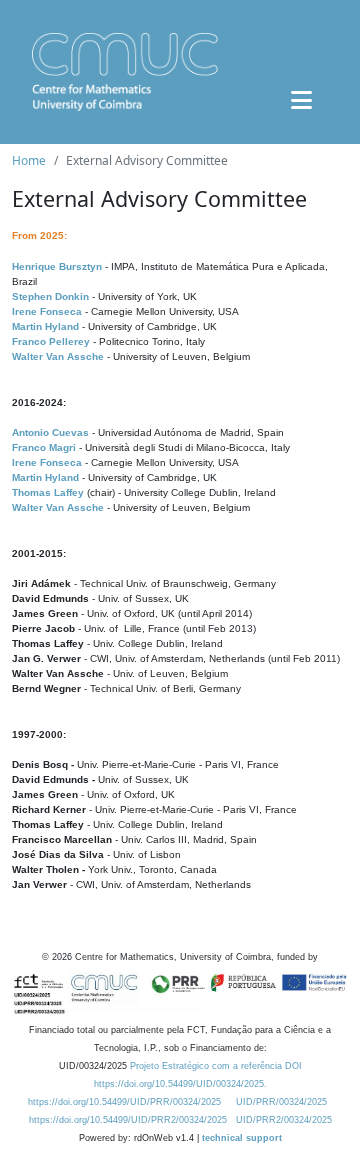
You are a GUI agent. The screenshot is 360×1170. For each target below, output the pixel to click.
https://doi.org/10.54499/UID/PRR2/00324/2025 (128, 1120)
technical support (242, 1138)
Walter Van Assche (58, 356)
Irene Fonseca (47, 311)
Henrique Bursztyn (57, 266)
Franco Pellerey (51, 341)
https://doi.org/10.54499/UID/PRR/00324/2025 (124, 1102)
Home (29, 160)
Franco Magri (44, 447)
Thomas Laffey (48, 492)
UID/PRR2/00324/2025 (284, 1120)
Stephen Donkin (50, 296)
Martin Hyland (45, 326)
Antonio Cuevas (50, 432)
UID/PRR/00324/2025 (281, 1102)
